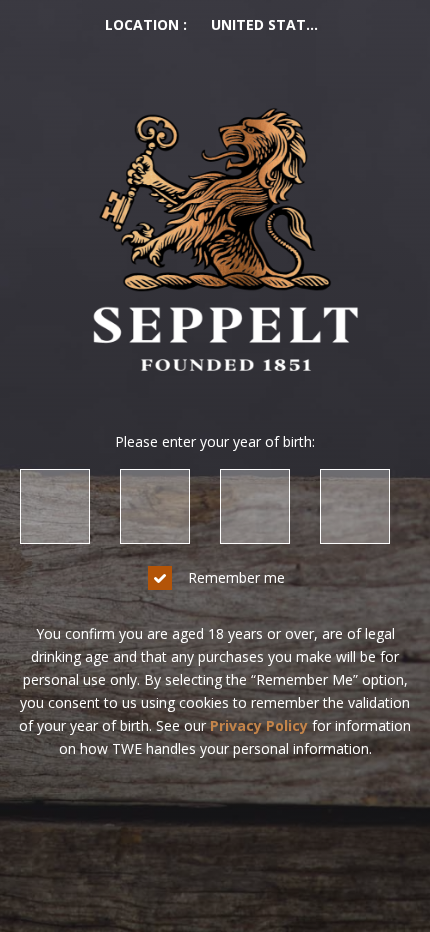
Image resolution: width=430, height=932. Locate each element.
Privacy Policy (259, 725)
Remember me (236, 577)
